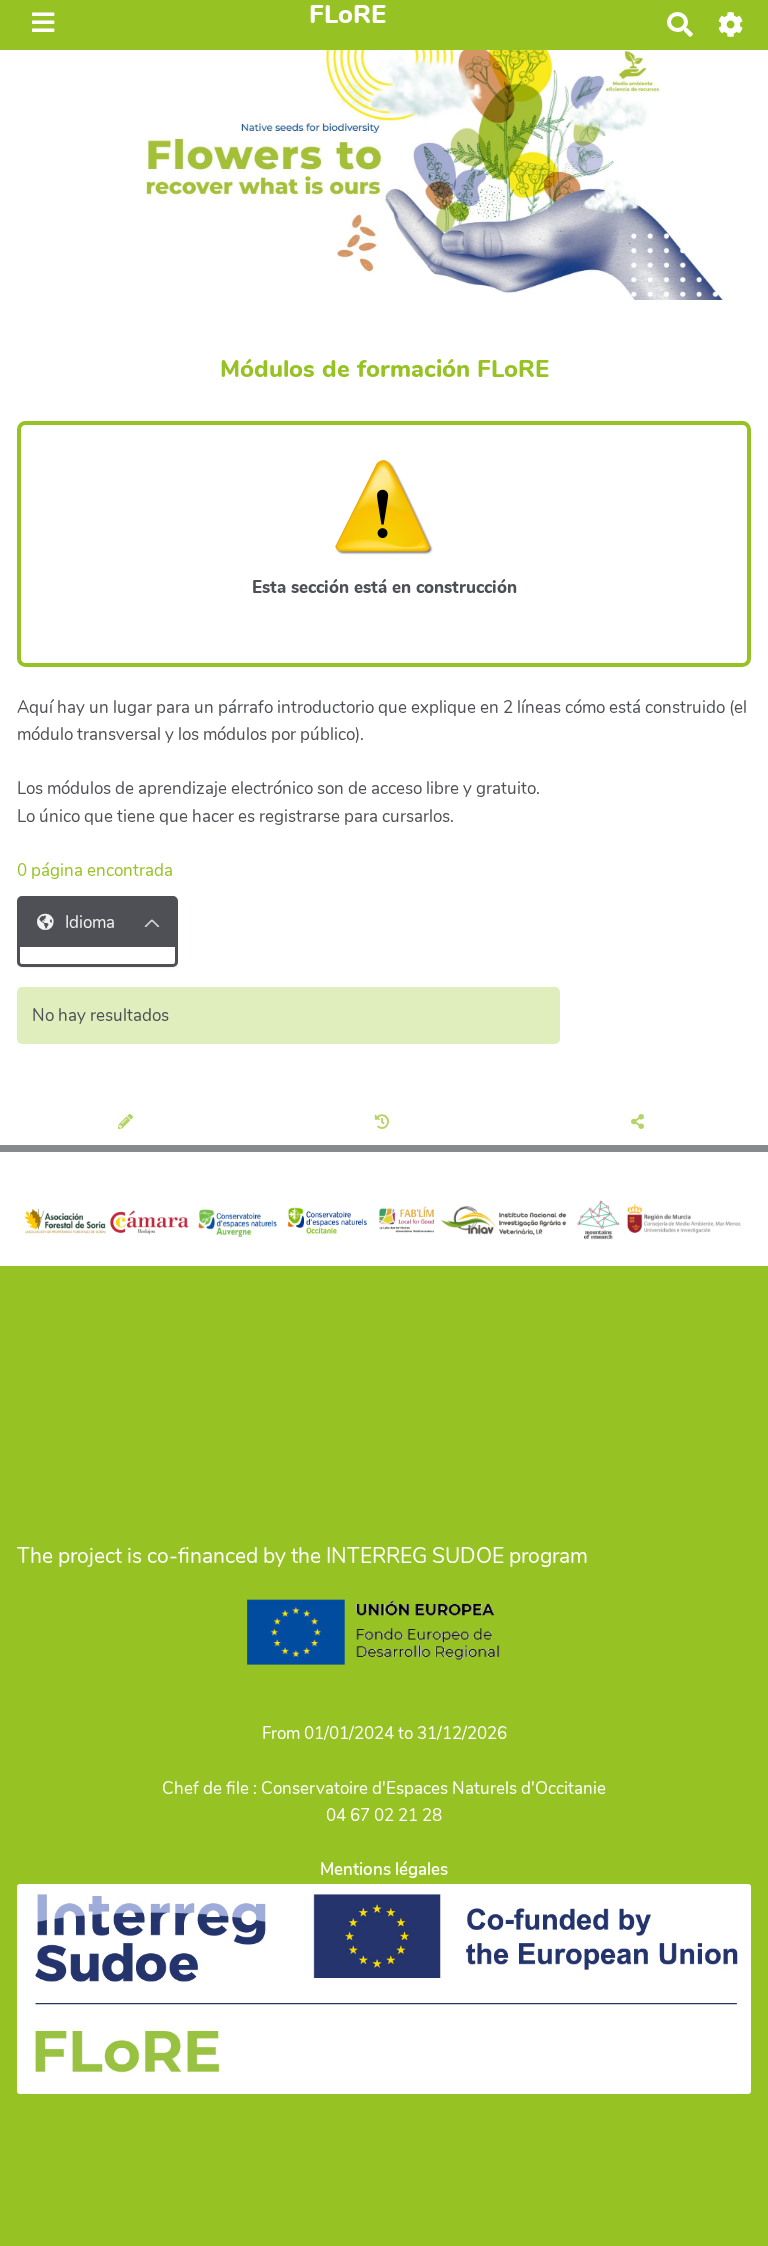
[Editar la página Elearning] (128, 1123)
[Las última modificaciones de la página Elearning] (384, 1123)
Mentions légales (384, 1869)
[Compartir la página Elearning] (640, 1123)
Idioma (90, 922)
